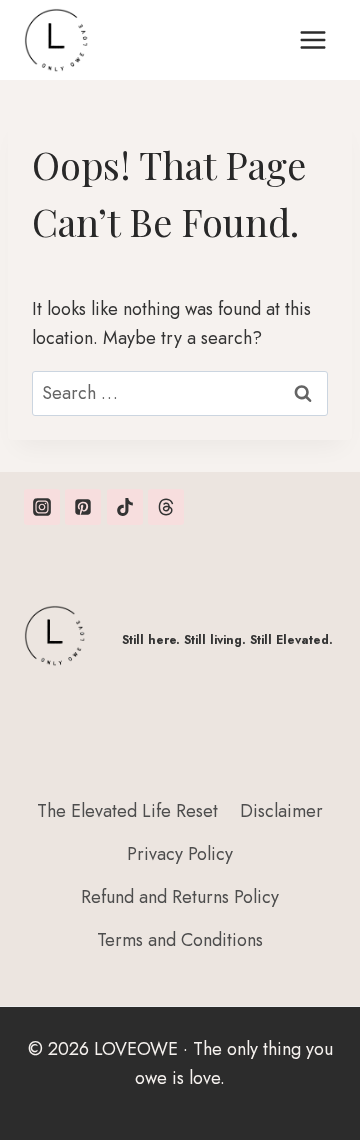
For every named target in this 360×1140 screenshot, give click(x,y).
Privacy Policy (180, 854)
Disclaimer (281, 811)
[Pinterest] (83, 507)
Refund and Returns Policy (180, 897)
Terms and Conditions (180, 940)
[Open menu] (312, 39)
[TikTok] (125, 507)
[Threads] (166, 507)
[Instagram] (42, 507)
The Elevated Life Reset (127, 811)
